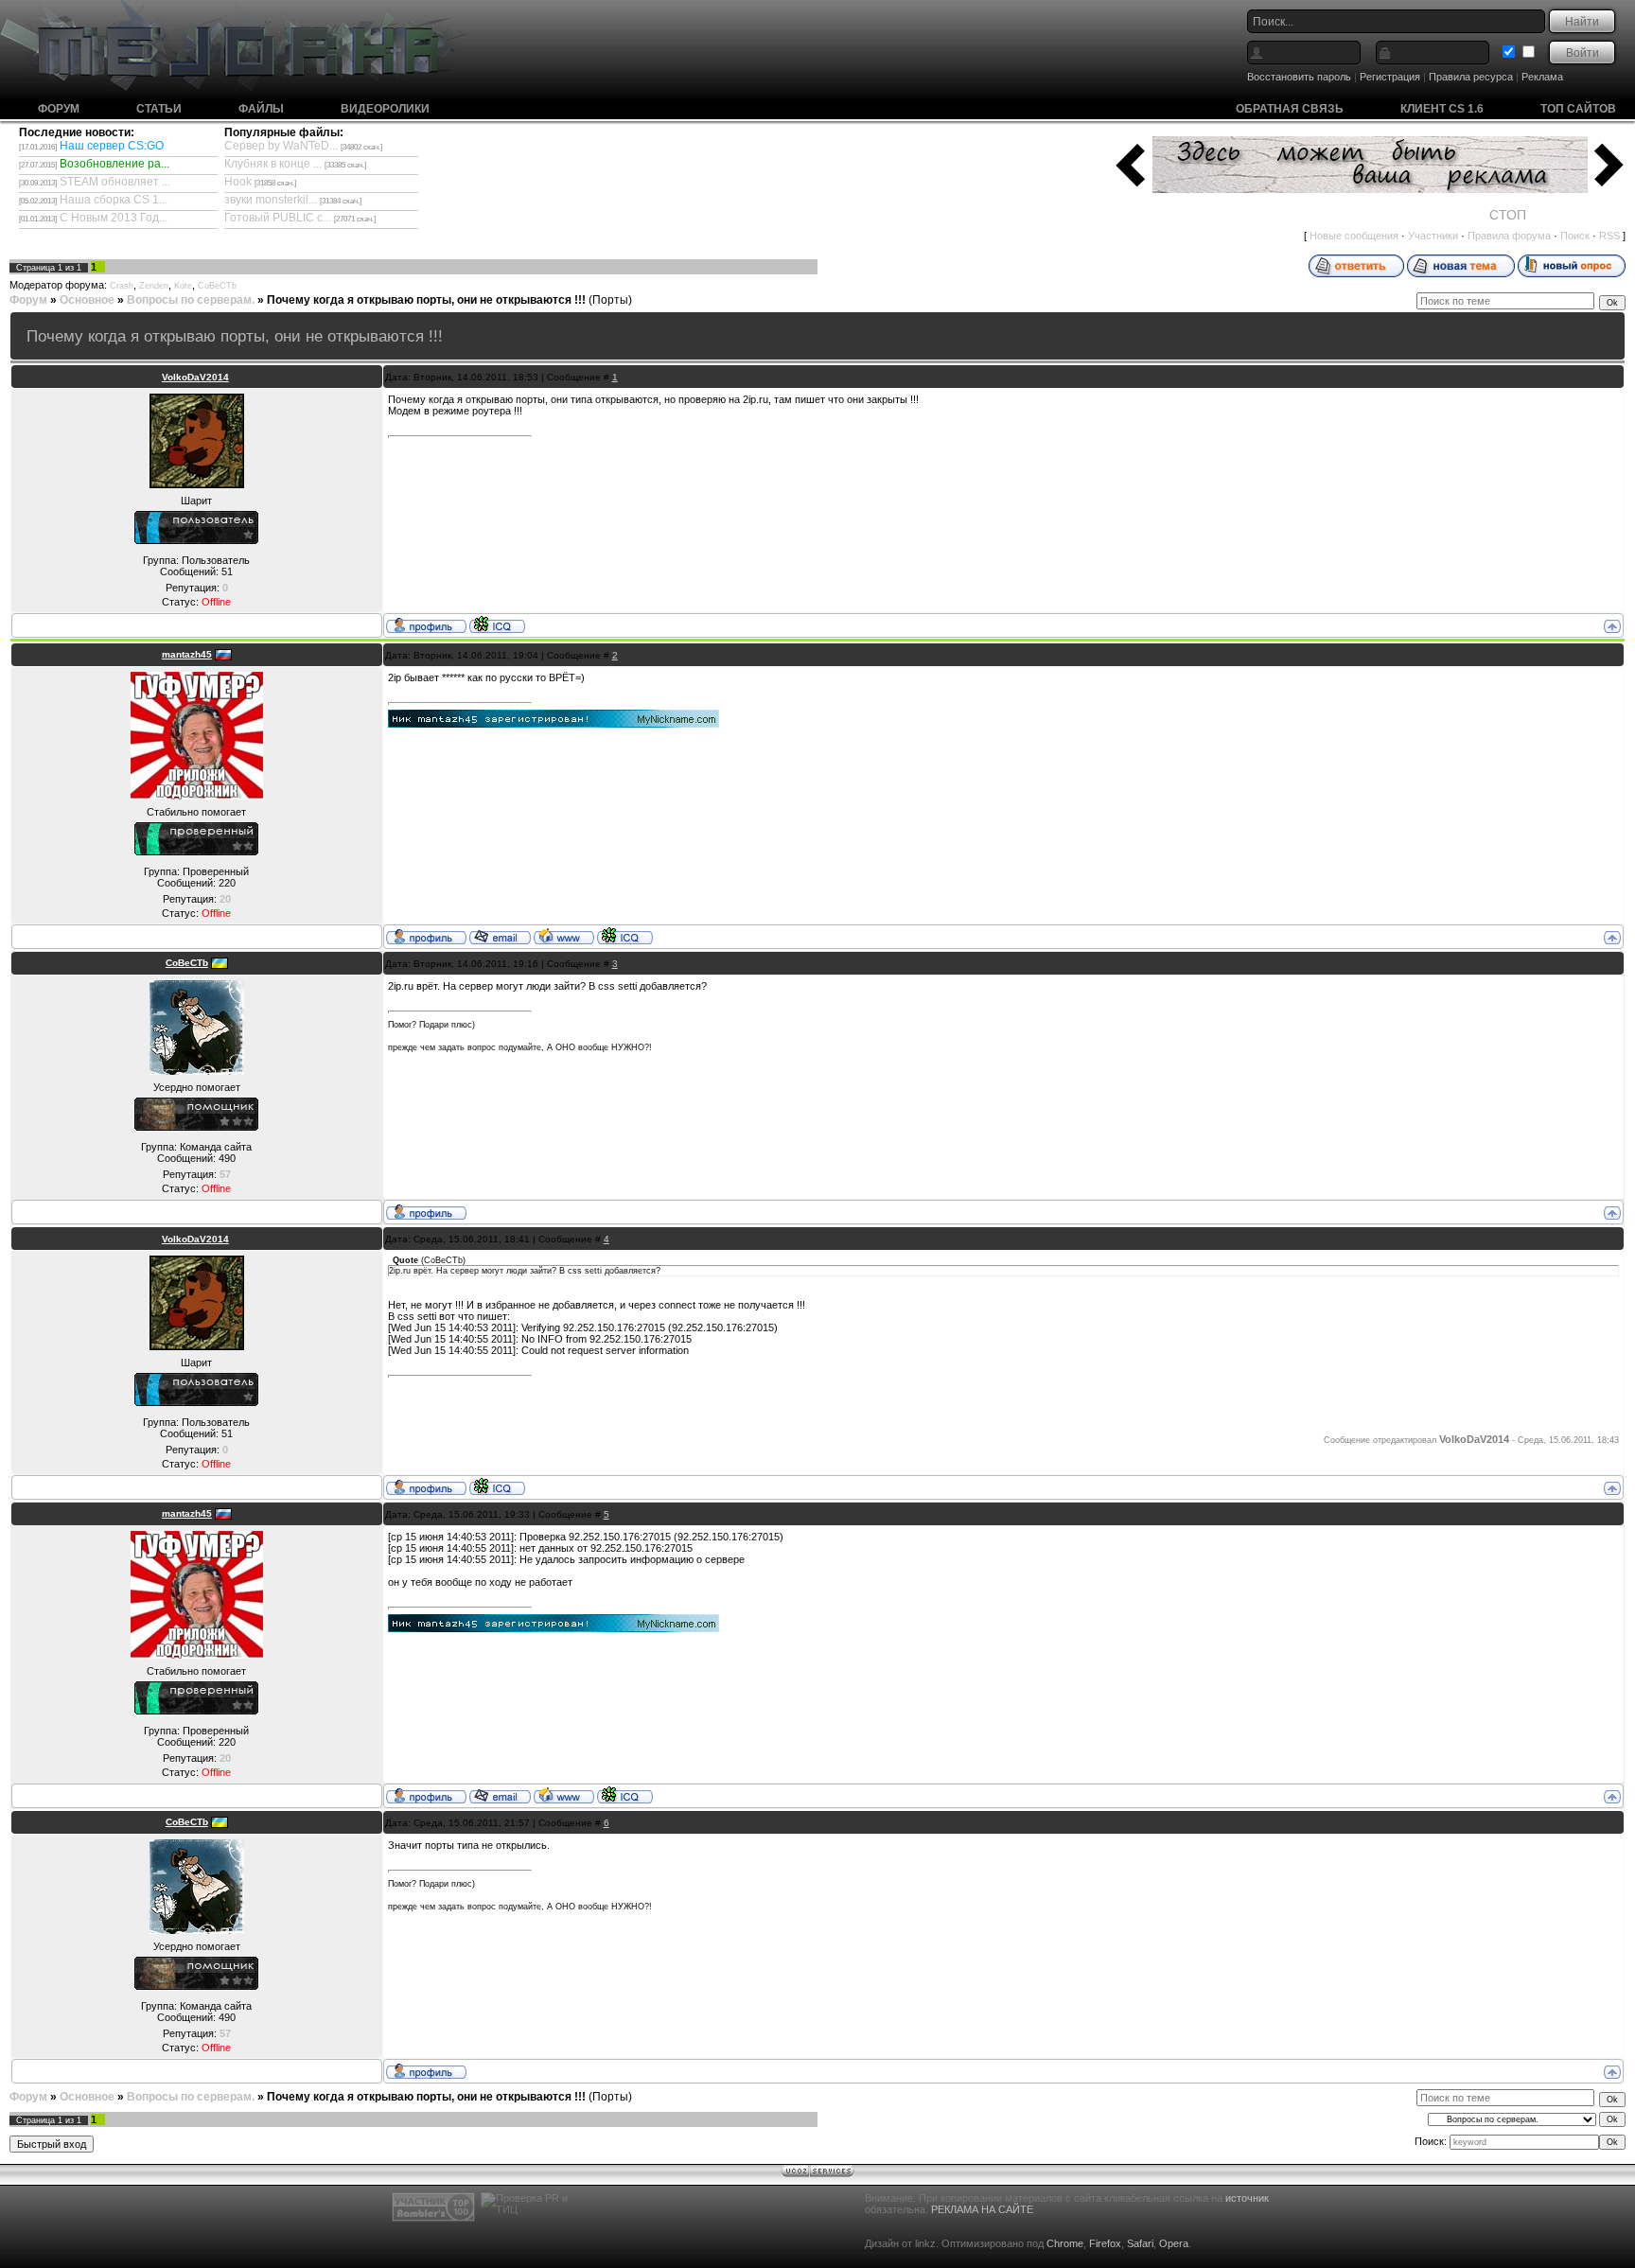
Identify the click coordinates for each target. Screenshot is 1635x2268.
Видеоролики (385, 109)
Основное (87, 300)
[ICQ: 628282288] (497, 624)
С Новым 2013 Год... (114, 218)
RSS (1609, 236)
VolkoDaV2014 (195, 377)
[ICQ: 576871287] (625, 936)
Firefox (1105, 2243)
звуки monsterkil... (271, 200)
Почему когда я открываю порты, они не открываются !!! (426, 300)
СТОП (1508, 215)
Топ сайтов (1578, 109)
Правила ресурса (1471, 77)
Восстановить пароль (1299, 77)
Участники (1433, 236)
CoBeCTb (217, 286)
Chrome (1065, 2243)
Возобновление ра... (114, 164)
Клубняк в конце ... (273, 164)
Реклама (1542, 77)
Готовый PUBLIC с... (278, 218)
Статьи (159, 109)
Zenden (154, 286)
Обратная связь (1290, 109)
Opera (1174, 2243)
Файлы (261, 109)
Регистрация (1390, 77)
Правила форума (1509, 236)
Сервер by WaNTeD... (281, 146)
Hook (238, 182)
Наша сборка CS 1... (114, 200)
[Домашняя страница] (564, 936)
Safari (1140, 2243)
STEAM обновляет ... (115, 182)
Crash (122, 286)
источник (1247, 2198)
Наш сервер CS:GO (112, 146)
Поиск (1575, 236)
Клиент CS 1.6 (1442, 109)
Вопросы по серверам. (191, 300)
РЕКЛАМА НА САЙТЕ (982, 2209)
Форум (59, 109)
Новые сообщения (1354, 236)
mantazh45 (187, 654)
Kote (183, 286)
